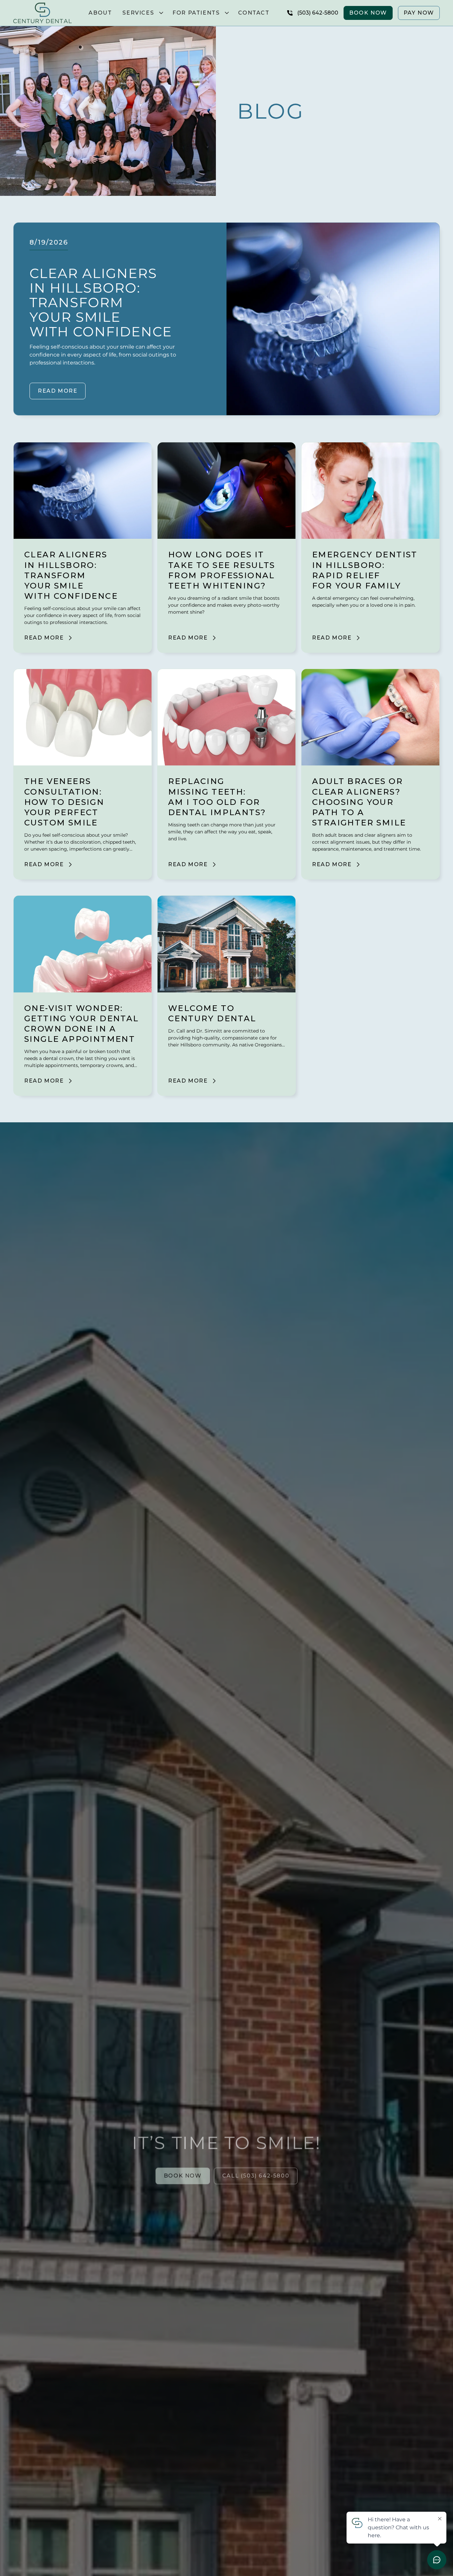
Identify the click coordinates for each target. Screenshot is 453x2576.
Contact (254, 13)
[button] (142, 13)
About (100, 13)
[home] (42, 13)
